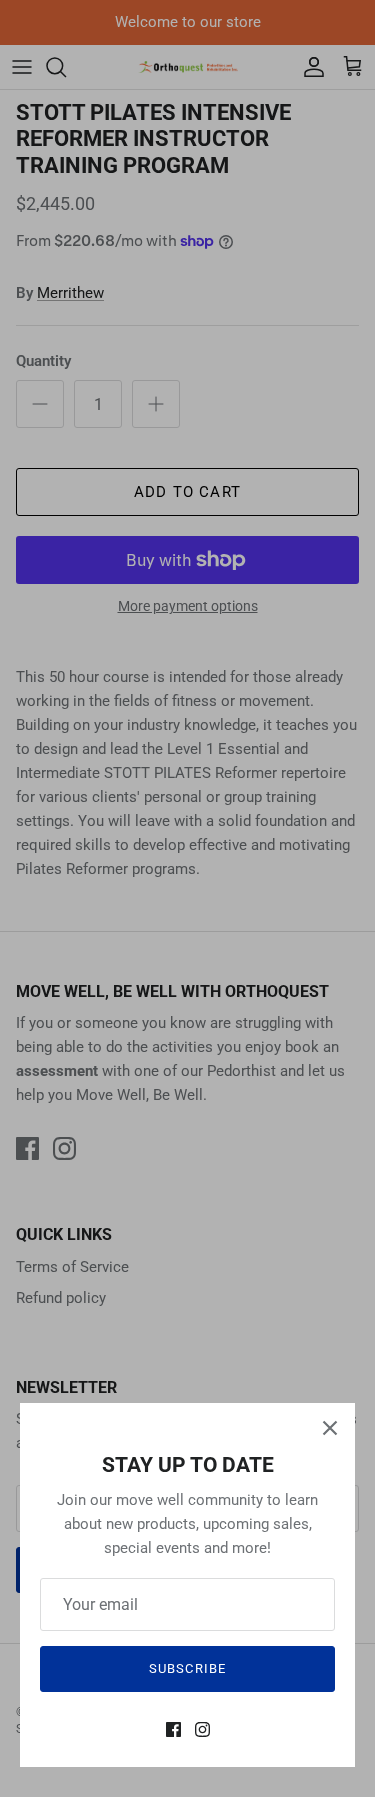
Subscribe (187, 1668)
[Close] (330, 1428)
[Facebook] (173, 1729)
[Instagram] (202, 1729)
